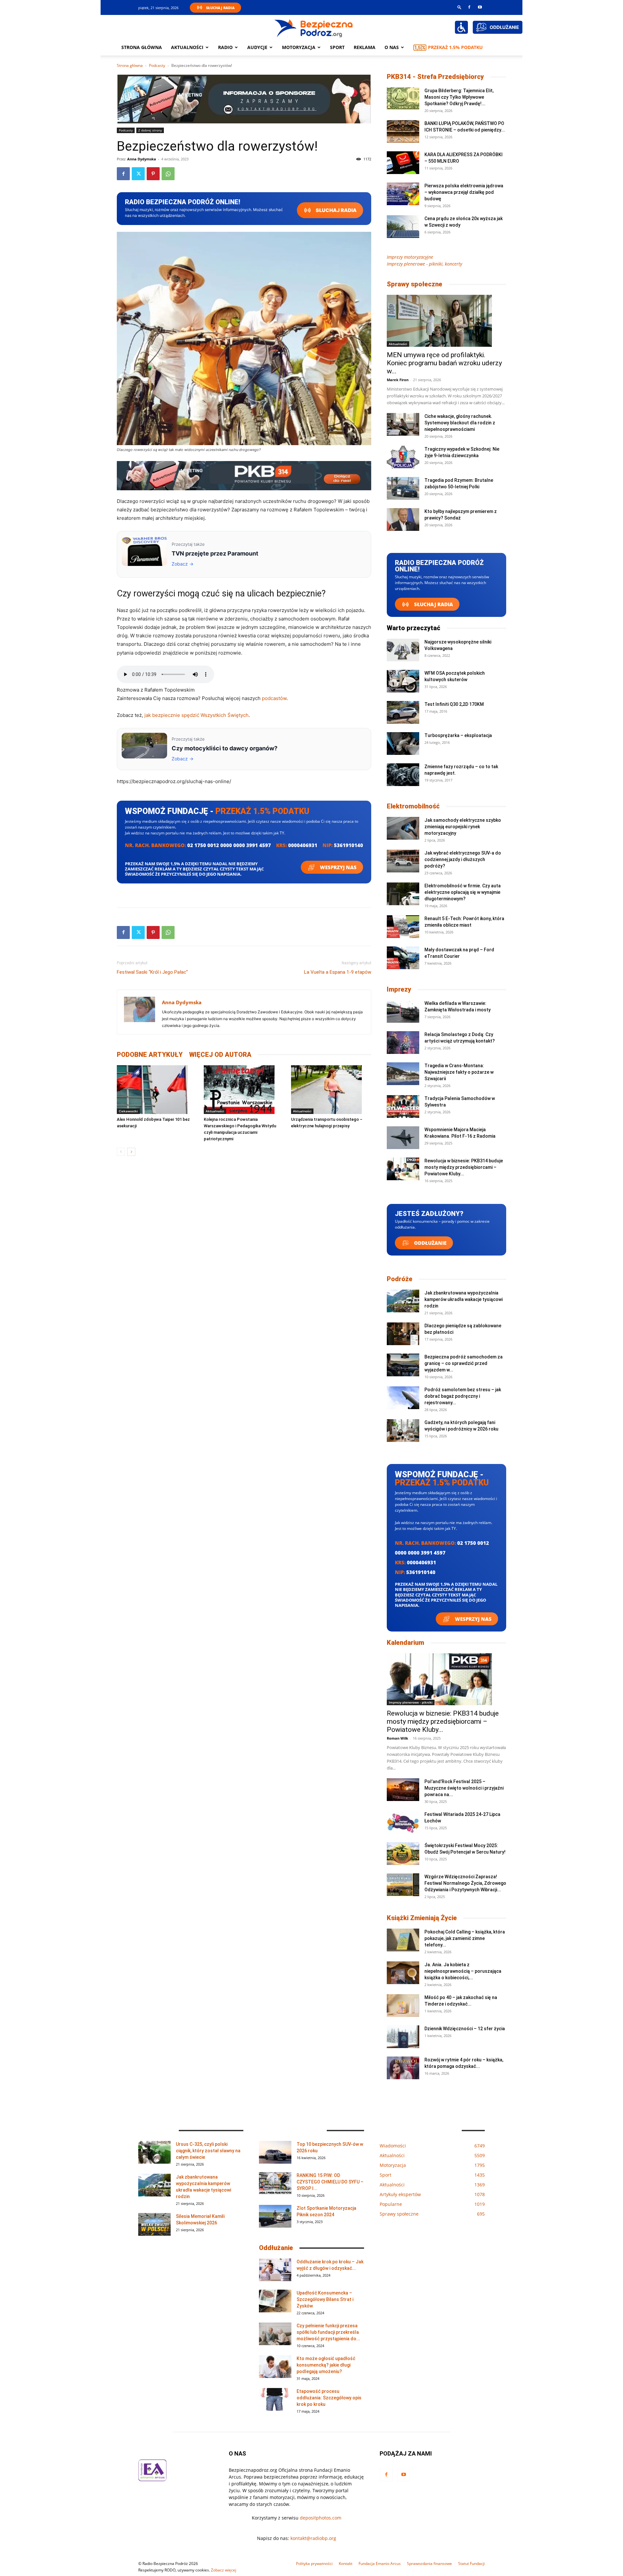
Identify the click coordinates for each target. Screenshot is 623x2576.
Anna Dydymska (142, 159)
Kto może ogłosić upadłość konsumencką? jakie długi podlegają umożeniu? (326, 2365)
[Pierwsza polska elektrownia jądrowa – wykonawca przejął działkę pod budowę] (403, 194)
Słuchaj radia (336, 210)
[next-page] (131, 1152)
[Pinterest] (153, 174)
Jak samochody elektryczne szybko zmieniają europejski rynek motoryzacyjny (463, 827)
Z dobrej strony (150, 130)
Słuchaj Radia (220, 8)
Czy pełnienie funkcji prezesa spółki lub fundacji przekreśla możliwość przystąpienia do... (328, 2332)
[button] (459, 7)
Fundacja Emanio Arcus (380, 2563)
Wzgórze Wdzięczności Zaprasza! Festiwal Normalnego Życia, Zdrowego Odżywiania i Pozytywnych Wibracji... (465, 1883)
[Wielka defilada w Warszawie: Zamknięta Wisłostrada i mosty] (403, 1011)
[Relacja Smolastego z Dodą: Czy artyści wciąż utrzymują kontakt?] (403, 1043)
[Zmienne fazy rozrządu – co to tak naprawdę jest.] (403, 775)
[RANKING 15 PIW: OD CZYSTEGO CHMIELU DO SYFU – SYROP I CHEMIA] (275, 2183)
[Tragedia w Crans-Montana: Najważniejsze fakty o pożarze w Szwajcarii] (403, 1074)
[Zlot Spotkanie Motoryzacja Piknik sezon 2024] (275, 2216)
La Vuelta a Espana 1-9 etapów (338, 972)
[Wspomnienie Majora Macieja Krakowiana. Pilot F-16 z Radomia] (403, 1138)
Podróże (400, 1279)
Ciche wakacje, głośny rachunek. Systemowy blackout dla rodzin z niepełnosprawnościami (460, 423)
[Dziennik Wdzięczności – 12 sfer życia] (403, 2037)
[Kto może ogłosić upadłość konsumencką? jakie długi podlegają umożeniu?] (275, 2367)
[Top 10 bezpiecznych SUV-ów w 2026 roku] (275, 2152)
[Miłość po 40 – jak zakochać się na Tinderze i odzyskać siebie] (403, 2006)
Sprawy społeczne (415, 284)
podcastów (274, 698)
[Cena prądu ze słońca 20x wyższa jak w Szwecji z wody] (403, 227)
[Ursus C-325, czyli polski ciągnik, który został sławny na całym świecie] (154, 2152)
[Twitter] (138, 174)
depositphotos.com (321, 2518)
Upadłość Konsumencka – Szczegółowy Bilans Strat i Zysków (325, 2299)
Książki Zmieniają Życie (422, 1918)
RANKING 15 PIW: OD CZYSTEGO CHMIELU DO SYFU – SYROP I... (330, 2182)
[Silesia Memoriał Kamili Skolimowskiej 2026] (154, 2224)
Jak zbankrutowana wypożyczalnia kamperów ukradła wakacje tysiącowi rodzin (464, 1299)
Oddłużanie (430, 1243)
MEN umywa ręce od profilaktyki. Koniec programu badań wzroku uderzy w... (444, 363)
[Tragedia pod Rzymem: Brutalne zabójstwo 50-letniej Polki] (403, 488)
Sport (337, 47)
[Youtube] (480, 7)
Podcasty (157, 65)
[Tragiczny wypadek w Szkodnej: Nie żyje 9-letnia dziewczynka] (403, 457)
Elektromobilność (413, 806)
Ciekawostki (128, 1111)
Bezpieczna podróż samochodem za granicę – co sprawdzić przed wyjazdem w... (464, 1363)
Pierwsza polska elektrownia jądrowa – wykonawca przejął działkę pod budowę (464, 192)
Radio (225, 47)
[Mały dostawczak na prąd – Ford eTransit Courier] (403, 958)
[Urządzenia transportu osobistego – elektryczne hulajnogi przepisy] (331, 1090)
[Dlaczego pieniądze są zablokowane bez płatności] (403, 1334)
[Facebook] (469, 7)
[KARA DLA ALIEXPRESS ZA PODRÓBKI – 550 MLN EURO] (403, 163)
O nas (392, 47)
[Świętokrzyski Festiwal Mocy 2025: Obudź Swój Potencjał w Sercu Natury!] (403, 1854)
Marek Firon (398, 380)
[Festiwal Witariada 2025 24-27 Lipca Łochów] (403, 1822)
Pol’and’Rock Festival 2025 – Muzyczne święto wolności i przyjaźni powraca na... (464, 1788)
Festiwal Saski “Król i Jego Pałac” (152, 972)
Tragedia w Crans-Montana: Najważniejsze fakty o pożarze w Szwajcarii (459, 1072)
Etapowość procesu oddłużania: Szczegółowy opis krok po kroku (329, 2398)
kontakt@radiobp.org (313, 2538)
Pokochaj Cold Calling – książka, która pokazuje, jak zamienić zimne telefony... (465, 1938)
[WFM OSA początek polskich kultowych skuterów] (403, 681)
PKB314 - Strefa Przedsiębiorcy (435, 77)
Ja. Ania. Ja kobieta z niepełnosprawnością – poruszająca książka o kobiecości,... (463, 1971)
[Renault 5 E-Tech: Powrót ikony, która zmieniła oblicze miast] (403, 927)
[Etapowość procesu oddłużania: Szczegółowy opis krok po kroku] (275, 2399)
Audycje (257, 47)
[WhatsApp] (168, 174)
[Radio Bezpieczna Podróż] (314, 28)
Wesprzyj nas (338, 867)
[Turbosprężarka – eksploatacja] (403, 744)
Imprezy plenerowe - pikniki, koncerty (424, 264)
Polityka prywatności (314, 2563)
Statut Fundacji (471, 2563)
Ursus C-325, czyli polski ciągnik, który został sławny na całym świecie (208, 2151)
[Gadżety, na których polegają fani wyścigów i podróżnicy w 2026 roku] (403, 1431)
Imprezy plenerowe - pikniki (411, 1702)
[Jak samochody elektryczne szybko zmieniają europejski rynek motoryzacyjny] (403, 828)
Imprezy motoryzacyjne (410, 257)
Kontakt (346, 2563)
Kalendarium (405, 1643)
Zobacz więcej (224, 2570)
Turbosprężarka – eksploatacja (458, 735)
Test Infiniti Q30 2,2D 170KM (454, 704)
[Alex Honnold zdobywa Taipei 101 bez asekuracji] (157, 1090)
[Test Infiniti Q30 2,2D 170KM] (403, 712)
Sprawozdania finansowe (429, 2563)
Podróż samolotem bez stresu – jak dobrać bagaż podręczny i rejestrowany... (463, 1396)
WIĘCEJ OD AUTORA (220, 1055)
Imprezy (399, 989)
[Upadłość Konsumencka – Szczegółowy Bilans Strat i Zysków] (275, 2301)
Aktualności (187, 47)
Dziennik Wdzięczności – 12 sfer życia (465, 2029)
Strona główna (142, 47)
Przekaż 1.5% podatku (455, 47)
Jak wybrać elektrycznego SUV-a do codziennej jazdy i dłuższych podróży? (463, 859)
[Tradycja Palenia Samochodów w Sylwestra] (403, 1107)
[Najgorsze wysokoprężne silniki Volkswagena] (403, 650)
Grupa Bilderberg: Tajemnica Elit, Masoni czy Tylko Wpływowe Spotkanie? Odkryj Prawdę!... (459, 97)
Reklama (365, 47)
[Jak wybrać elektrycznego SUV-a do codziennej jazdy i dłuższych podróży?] (403, 861)
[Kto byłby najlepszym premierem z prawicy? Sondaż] (403, 519)
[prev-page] (121, 1152)
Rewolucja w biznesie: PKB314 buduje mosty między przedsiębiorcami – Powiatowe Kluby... (464, 1167)
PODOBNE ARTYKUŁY (150, 1055)
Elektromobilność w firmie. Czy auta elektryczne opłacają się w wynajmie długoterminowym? (463, 892)
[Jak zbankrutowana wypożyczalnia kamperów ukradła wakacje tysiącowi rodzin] (403, 1301)
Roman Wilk (397, 1738)
